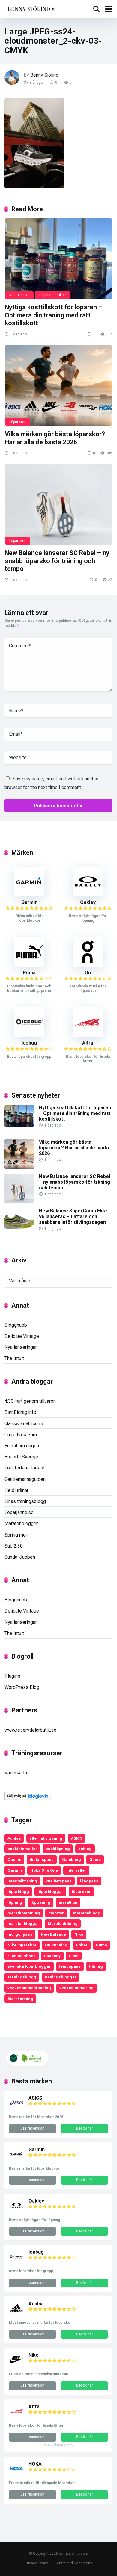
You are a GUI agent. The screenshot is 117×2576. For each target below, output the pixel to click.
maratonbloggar (23, 1923)
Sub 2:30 (14, 1546)
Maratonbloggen (22, 1523)
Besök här (85, 2128)
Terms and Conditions (74, 2563)
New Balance (53, 1934)
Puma (29, 973)
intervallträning (22, 1881)
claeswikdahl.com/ (24, 1424)
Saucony (52, 1956)
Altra (88, 1043)
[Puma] (29, 965)
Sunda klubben (20, 1557)
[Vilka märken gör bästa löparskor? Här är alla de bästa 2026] (58, 386)
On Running (56, 1945)
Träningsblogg (22, 1977)
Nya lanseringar (21, 1347)
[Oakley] (88, 895)
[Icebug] (29, 1035)
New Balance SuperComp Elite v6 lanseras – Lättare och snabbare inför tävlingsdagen (73, 1216)
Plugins (12, 1676)
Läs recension (33, 2128)
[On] (88, 965)
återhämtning (20, 1999)
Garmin (29, 902)
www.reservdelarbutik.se (30, 1730)
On (88, 973)
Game (95, 1859)
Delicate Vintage (22, 1336)
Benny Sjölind (44, 75)
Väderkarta (16, 1773)
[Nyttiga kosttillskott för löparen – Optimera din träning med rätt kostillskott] (58, 259)
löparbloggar (50, 1891)
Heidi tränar (16, 1490)
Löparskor (17, 422)
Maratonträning (63, 1923)
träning (96, 1966)
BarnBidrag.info (20, 1412)
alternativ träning (46, 1838)
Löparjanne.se (19, 1512)
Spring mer (16, 1535)
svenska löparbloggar (29, 1966)
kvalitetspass (59, 1881)
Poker (82, 1945)
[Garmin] (29, 895)
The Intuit (14, 1358)
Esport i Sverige (21, 1457)
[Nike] (16, 2365)
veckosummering (76, 1988)
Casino (14, 1859)
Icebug (29, 1043)
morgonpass (20, 1934)
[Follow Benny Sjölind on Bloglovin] (28, 1799)
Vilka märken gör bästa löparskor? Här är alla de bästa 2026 (55, 438)
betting (85, 1849)
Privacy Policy (36, 2563)
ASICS (77, 1838)
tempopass (70, 1966)
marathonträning (24, 1913)
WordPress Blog (22, 1687)
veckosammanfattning (29, 1988)
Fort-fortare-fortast (25, 1468)
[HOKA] (16, 2474)
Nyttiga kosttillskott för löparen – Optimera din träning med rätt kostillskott (54, 315)
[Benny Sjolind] (30, 8)
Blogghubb (16, 1325)
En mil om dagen (22, 1446)
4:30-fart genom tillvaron (30, 1401)
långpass (89, 1881)
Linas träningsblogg (25, 1501)
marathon (68, 1902)
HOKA (35, 2464)
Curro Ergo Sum (21, 1435)
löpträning (40, 1902)
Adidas (14, 1838)
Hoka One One (44, 1870)
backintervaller (22, 1849)
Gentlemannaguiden (25, 1479)
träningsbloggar (61, 1977)
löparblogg (18, 1891)
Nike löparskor (22, 1945)
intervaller (76, 1870)
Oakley (88, 902)
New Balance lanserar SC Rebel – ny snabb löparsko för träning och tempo (57, 561)
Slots (74, 1956)
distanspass (42, 1859)
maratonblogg (87, 1913)
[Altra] (88, 1035)
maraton (56, 1913)
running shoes (22, 1956)
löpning (15, 1902)
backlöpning (58, 1849)
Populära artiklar (53, 295)
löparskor (81, 1891)
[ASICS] (16, 2108)
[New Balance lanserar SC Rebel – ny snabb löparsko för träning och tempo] (58, 504)
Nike (79, 1934)
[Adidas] (16, 2314)
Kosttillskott (19, 295)
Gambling (72, 1859)
